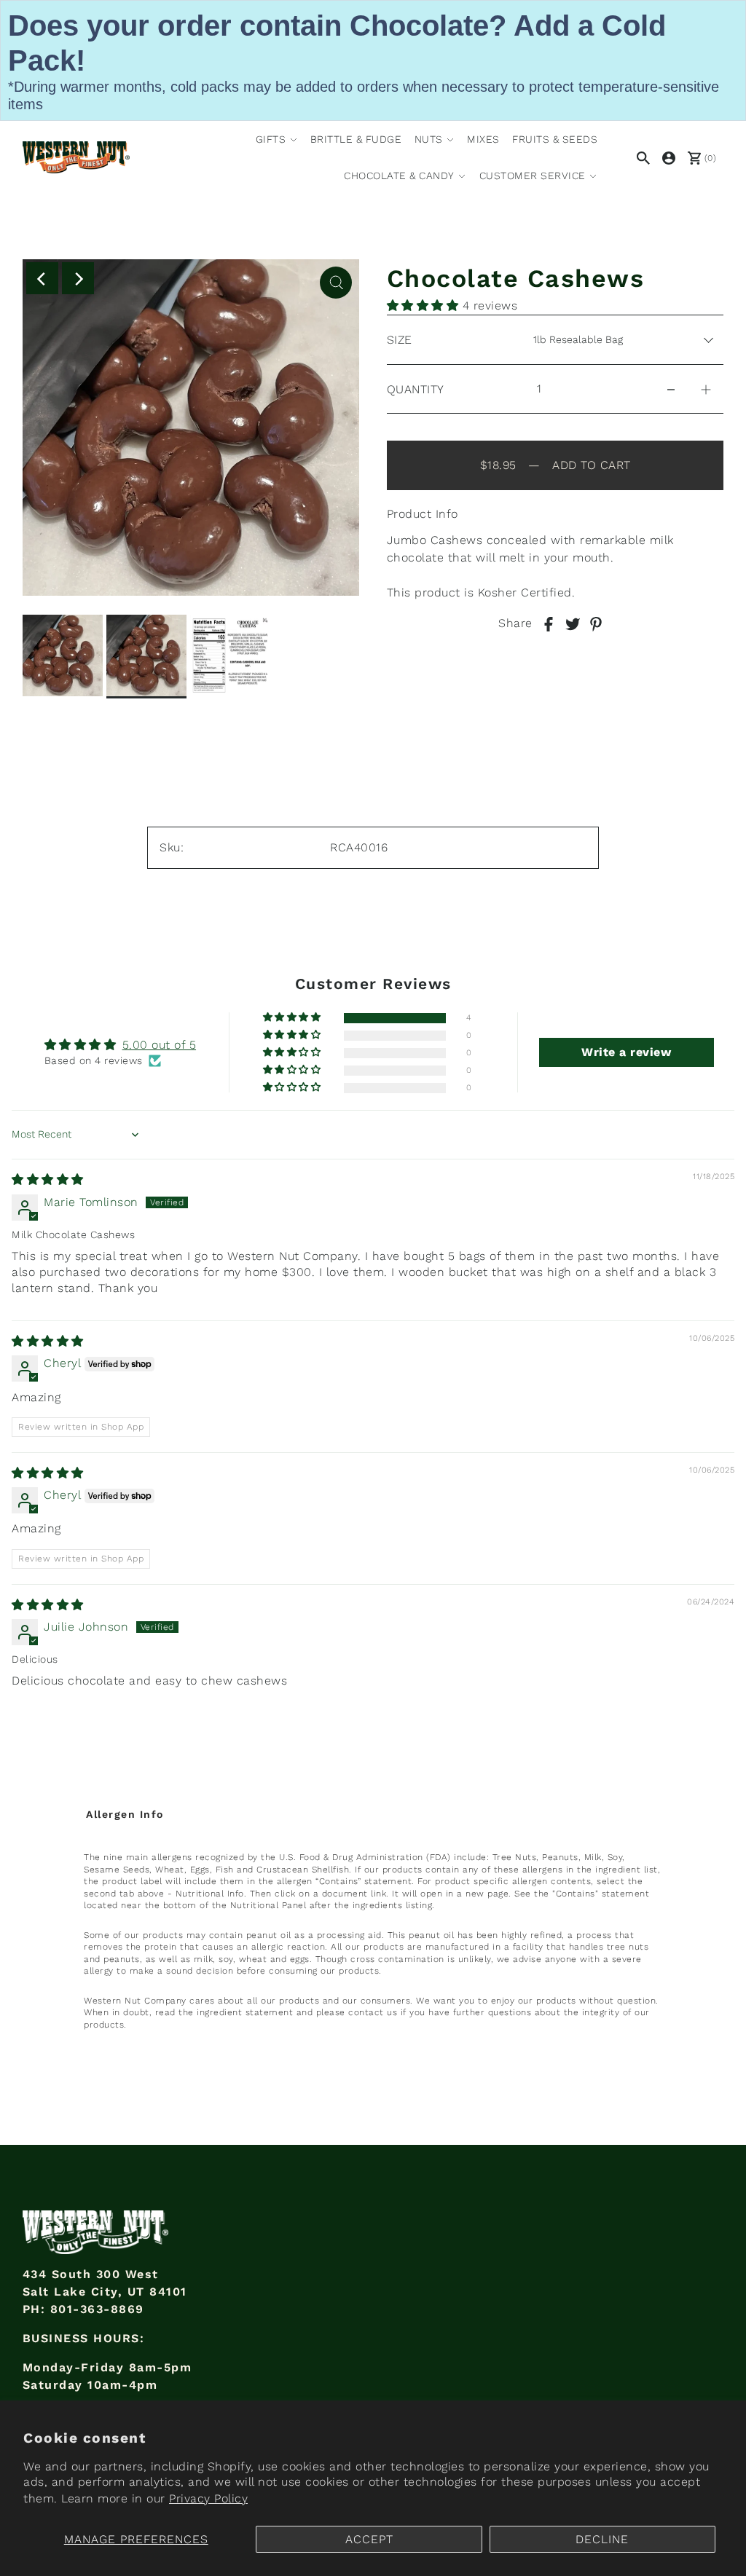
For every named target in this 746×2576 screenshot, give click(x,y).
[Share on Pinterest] (596, 623)
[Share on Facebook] (549, 623)
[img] (48, 1179)
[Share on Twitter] (573, 623)
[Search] (641, 157)
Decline (602, 2539)
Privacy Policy (208, 2498)
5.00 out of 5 (160, 1045)
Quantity (416, 389)
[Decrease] (671, 389)
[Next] (78, 278)
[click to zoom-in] (336, 283)
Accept (369, 2539)
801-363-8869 (97, 2309)
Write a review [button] (626, 1052)
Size (400, 340)
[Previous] (42, 278)
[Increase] (706, 389)
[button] (425, 306)
